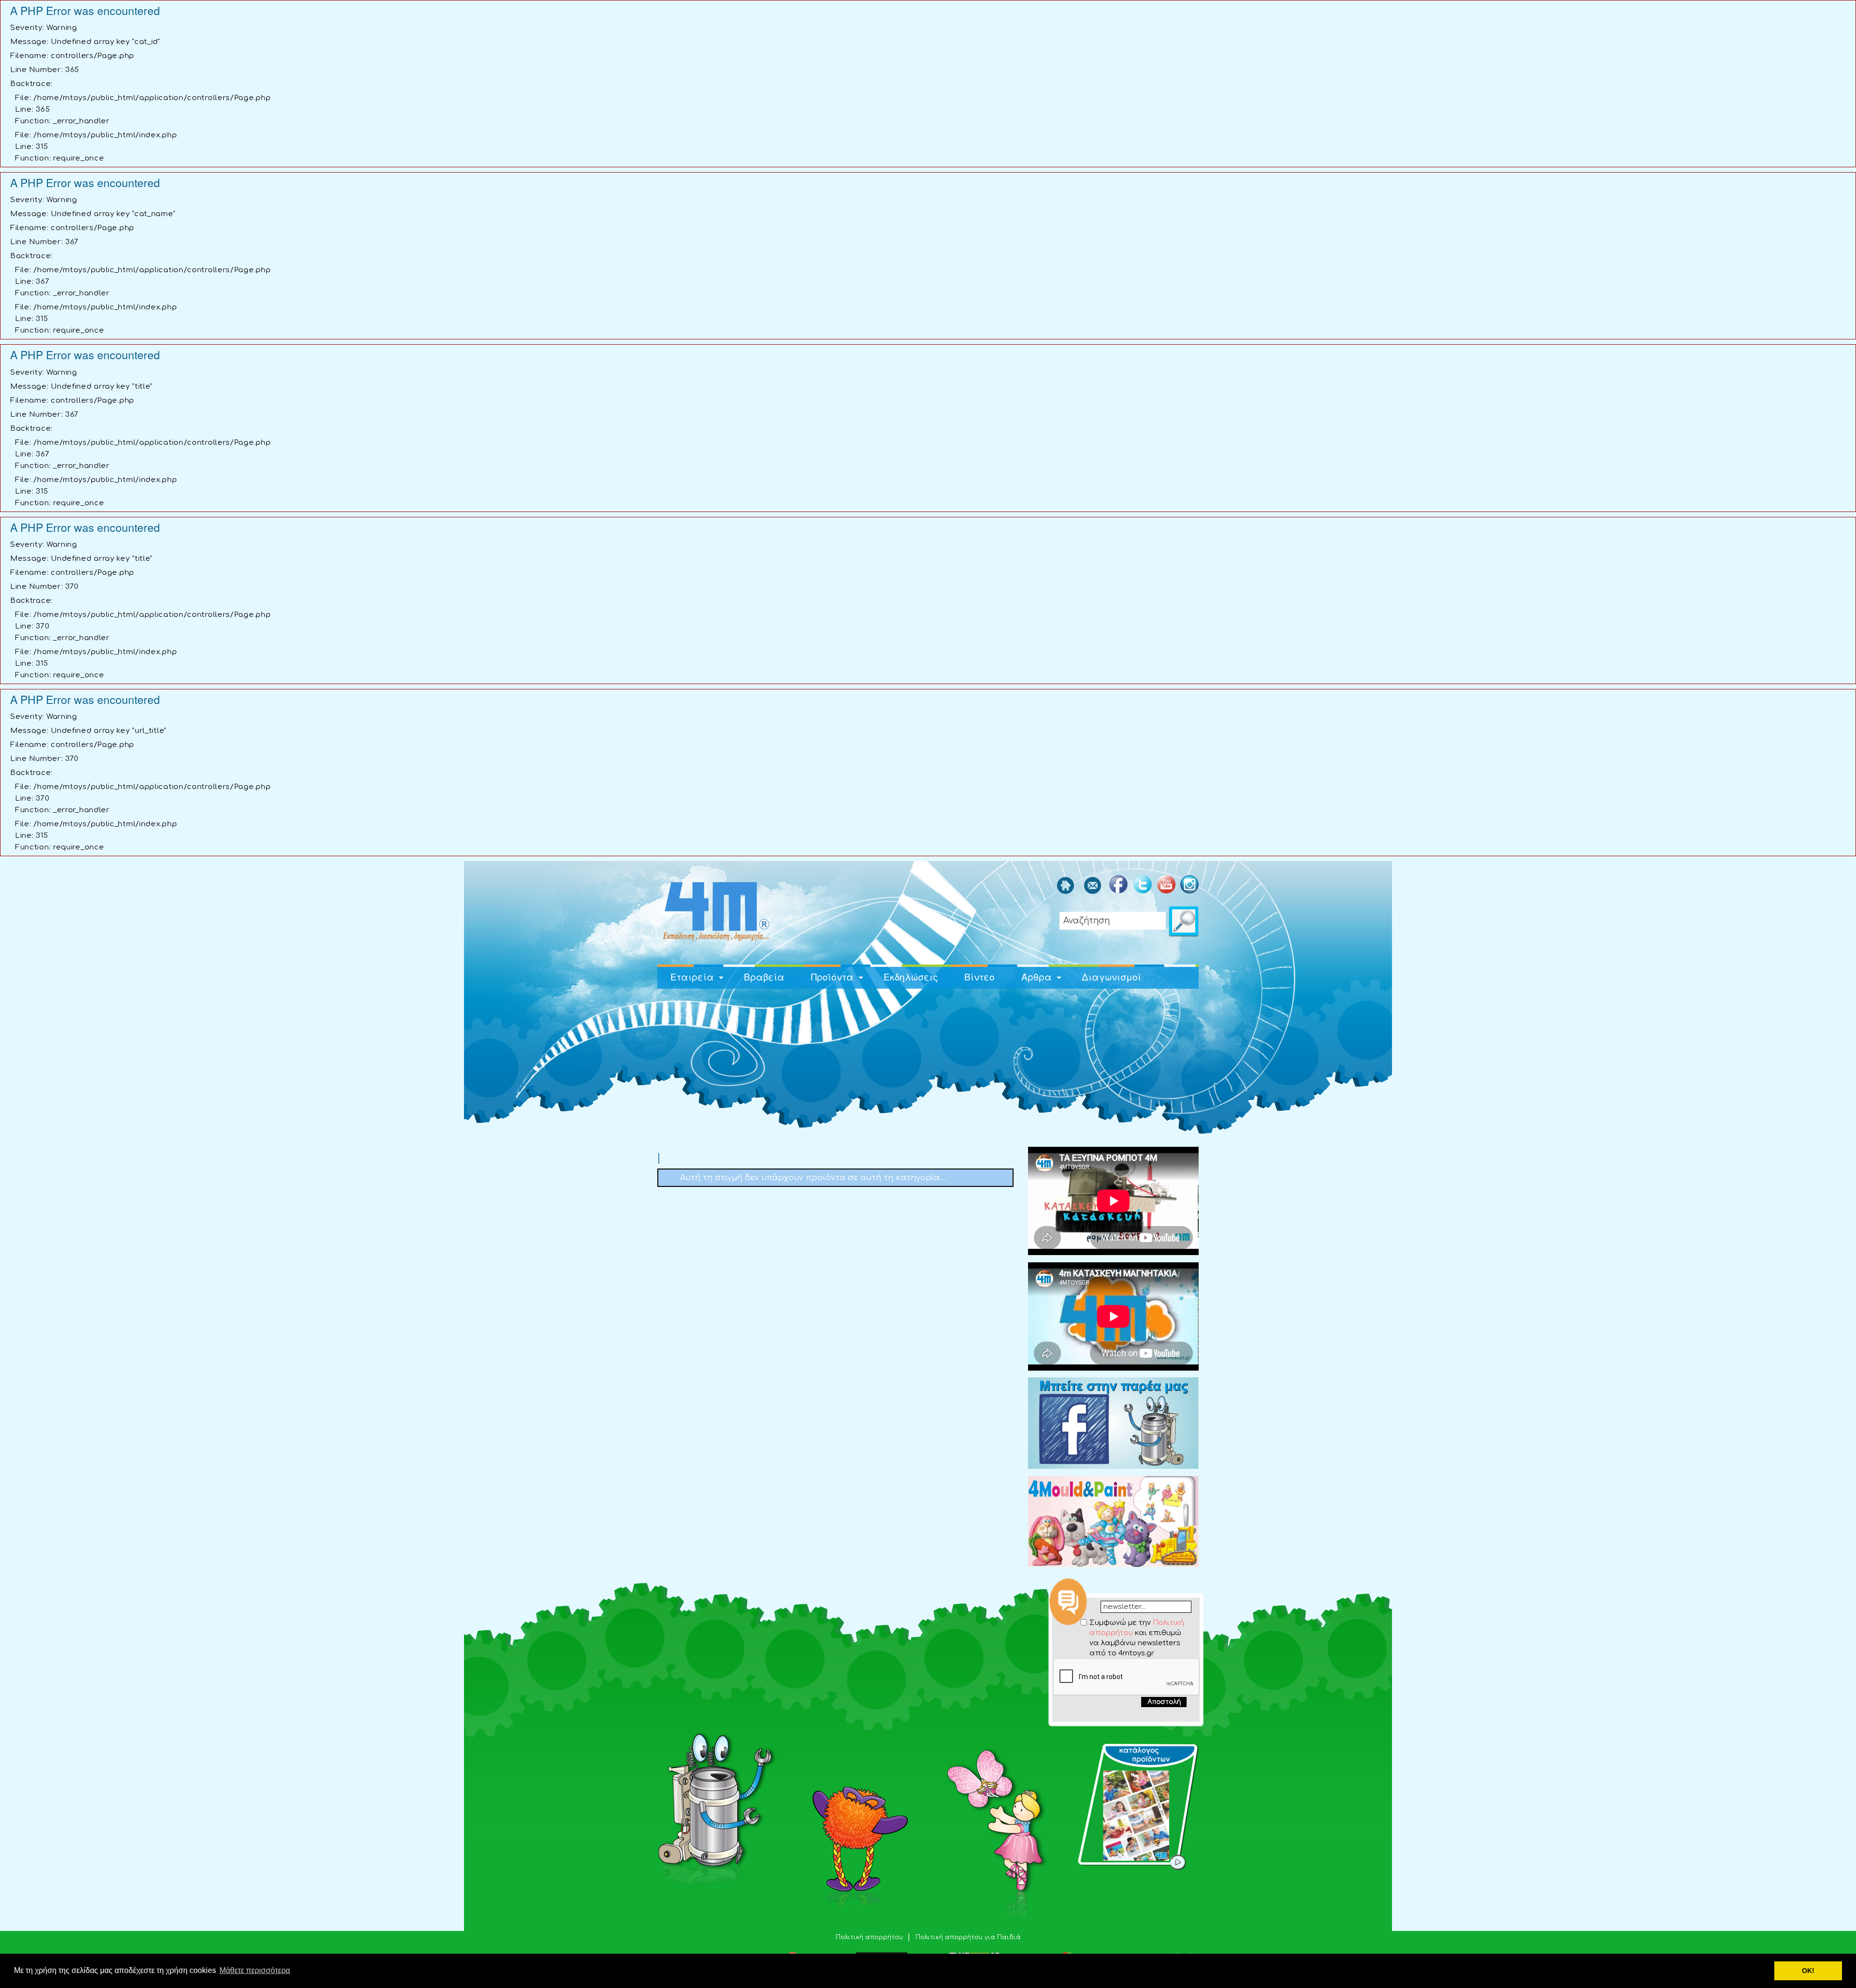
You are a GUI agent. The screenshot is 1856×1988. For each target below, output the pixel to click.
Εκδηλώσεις (911, 976)
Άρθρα (1037, 976)
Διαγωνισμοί (1111, 976)
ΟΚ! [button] (1808, 1971)
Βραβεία (764, 976)
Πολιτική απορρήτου (870, 1937)
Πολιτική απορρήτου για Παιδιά (968, 1937)
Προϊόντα (832, 976)
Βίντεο (979, 976)
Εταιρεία (692, 976)
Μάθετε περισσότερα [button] (255, 1970)
